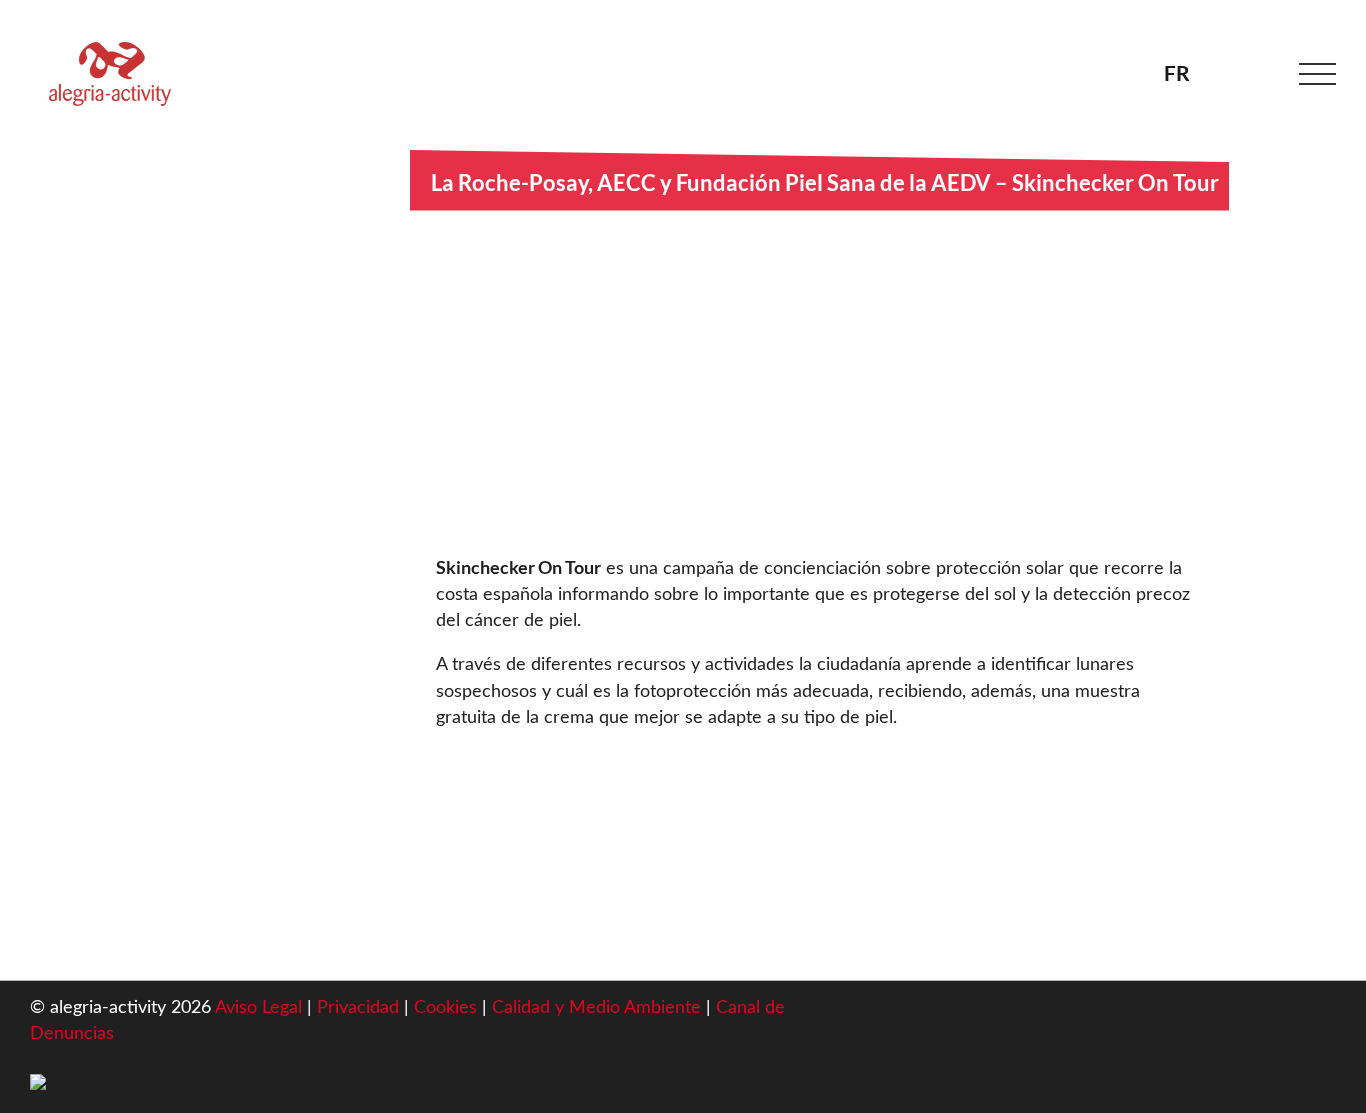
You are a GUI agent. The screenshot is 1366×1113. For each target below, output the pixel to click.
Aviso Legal (258, 1007)
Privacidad (358, 1007)
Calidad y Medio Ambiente (599, 1007)
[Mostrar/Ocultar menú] (1318, 74)
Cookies (448, 1007)
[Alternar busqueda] (1257, 73)
